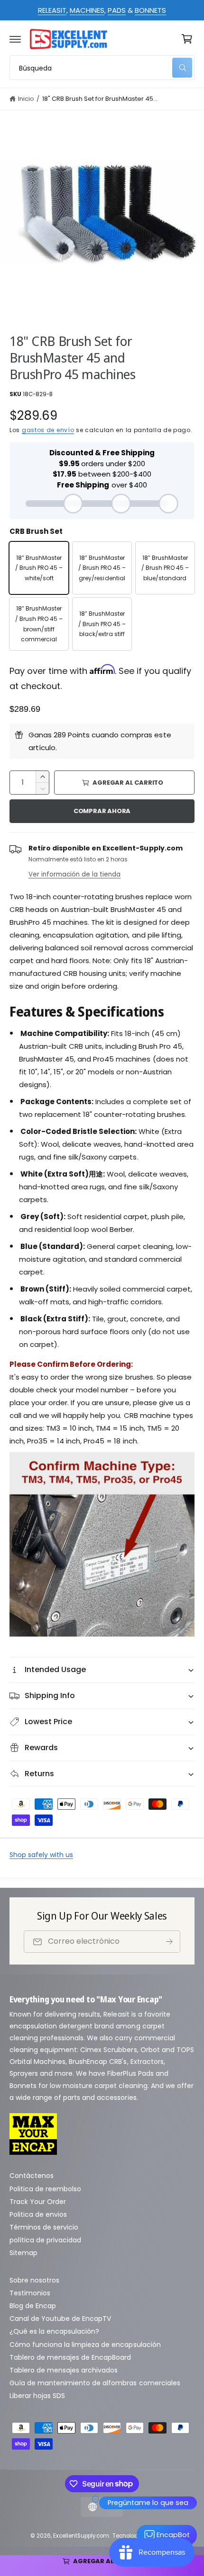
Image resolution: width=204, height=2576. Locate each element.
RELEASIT (52, 10)
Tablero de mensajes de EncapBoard (70, 2357)
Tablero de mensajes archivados (64, 2370)
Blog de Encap (33, 2306)
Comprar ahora (102, 811)
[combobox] (102, 68)
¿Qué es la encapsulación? (54, 2331)
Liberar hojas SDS (37, 2396)
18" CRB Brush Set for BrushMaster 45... (100, 99)
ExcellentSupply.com (81, 2536)
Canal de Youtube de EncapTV (60, 2319)
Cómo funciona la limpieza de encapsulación (85, 2345)
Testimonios (30, 2293)
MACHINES (87, 10)
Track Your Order (38, 2202)
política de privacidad (45, 2240)
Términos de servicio (44, 2227)
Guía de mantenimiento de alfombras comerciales (95, 2383)
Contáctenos (32, 2176)
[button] (15, 39)
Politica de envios (38, 2214)
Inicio (26, 99)
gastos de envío (48, 430)
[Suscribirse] (169, 1942)
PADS (117, 10)
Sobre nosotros (34, 2280)
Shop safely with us (41, 1855)
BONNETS (150, 10)
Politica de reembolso (45, 2189)
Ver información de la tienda (74, 874)
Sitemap (23, 2253)
